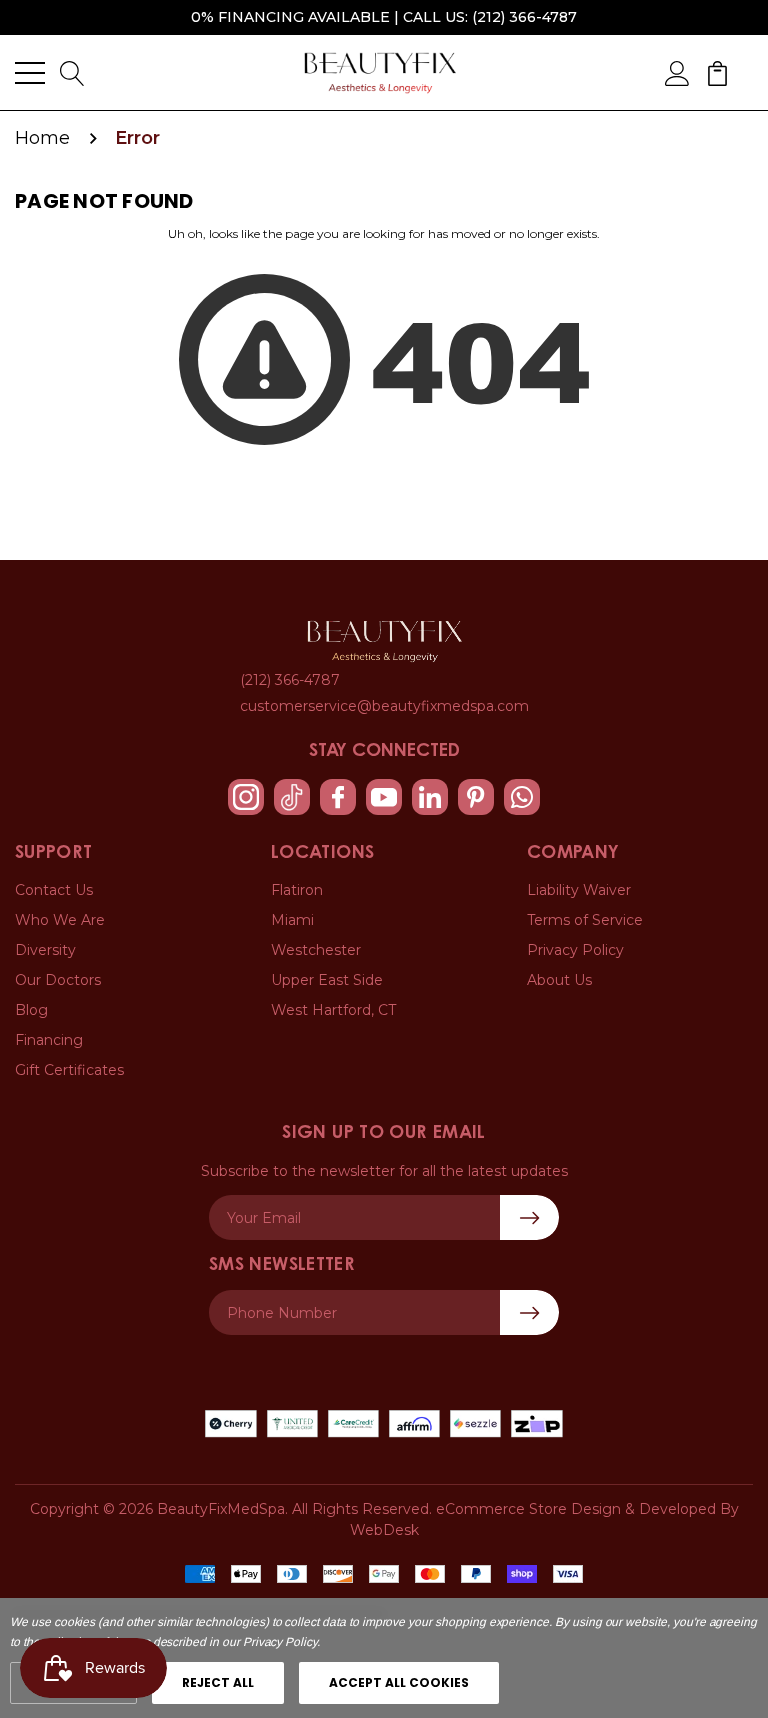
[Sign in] (677, 72)
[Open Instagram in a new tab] (246, 797)
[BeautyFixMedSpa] (384, 641)
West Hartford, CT (333, 1010)
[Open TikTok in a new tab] (292, 797)
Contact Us (54, 890)
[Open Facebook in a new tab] (338, 797)
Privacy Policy (575, 950)
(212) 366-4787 (524, 17)
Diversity (45, 950)
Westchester (316, 950)
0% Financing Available (290, 17)
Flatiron (297, 890)
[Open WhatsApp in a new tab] (522, 797)
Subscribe (529, 1312)
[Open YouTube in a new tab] (384, 797)
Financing (49, 1040)
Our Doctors (58, 980)
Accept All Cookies (399, 1682)
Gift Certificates (69, 1070)
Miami (292, 920)
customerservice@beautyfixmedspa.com (384, 706)
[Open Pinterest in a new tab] (476, 797)
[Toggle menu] (30, 73)
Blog (31, 1010)
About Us (559, 980)
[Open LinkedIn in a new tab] (430, 797)
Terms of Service (585, 920)
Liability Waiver (579, 890)
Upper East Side (327, 980)
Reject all (218, 1682)
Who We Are (60, 920)
